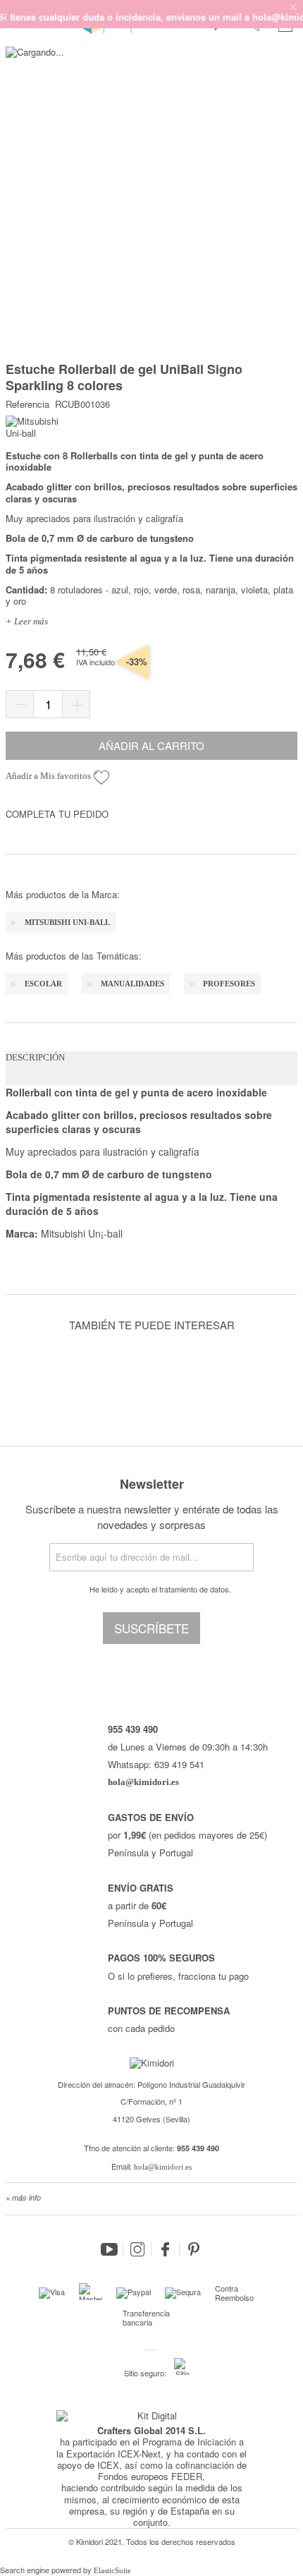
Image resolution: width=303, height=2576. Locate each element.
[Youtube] (109, 2249)
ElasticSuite (112, 2570)
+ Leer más (27, 621)
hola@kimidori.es (163, 2167)
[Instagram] (137, 2249)
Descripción (35, 1057)
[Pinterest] (194, 2249)
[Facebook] (166, 2249)
